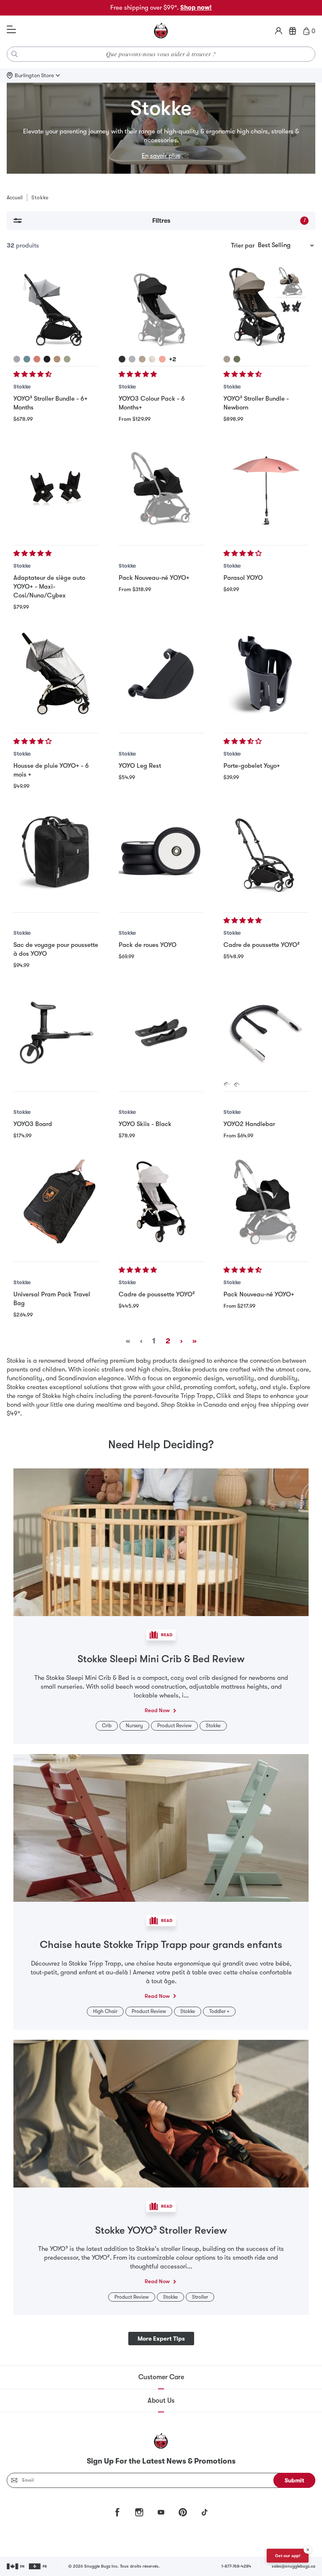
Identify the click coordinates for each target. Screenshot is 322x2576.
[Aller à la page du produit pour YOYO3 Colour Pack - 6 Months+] (161, 307)
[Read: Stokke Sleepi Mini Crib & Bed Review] (161, 1542)
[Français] (38, 2566)
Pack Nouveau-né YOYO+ (154, 578)
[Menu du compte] (279, 31)
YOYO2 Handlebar (249, 1124)
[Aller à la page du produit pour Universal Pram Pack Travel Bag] (56, 1202)
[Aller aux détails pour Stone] (17, 359)
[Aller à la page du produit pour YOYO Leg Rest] (161, 674)
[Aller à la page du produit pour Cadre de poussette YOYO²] (266, 853)
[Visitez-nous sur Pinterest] (183, 2512)
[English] (16, 2566)
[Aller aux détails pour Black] (47, 359)
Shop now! (196, 8)
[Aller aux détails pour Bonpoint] (152, 359)
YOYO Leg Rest (140, 766)
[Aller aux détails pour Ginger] (37, 359)
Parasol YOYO (243, 578)
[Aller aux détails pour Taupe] (57, 359)
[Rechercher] (15, 54)
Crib (107, 1726)
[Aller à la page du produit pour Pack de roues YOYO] (161, 853)
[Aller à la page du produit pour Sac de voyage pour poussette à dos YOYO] (56, 853)
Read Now (157, 1710)
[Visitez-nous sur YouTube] (161, 2512)
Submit (295, 2480)
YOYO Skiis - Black (145, 1124)
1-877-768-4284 (236, 2566)
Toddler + (219, 2011)
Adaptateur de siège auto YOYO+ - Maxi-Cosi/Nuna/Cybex (49, 587)
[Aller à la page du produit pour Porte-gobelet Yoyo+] (266, 674)
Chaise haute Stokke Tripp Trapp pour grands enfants (161, 1945)
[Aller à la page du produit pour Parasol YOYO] (266, 486)
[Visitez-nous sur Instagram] (139, 2512)
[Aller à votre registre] (293, 31)
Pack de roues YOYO (148, 945)
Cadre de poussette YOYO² (262, 945)
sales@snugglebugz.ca (293, 2566)
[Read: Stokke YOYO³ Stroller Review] (161, 2113)
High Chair (105, 2011)
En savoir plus (161, 156)
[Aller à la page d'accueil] (161, 31)
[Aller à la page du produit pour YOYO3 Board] (56, 1032)
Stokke (22, 387)
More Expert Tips (161, 2339)
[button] (33, 374)
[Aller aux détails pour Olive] (67, 359)
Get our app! (288, 2556)
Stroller (200, 2297)
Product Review (174, 1726)
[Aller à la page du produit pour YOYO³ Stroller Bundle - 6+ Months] (56, 307)
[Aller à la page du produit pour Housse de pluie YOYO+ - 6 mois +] (56, 674)
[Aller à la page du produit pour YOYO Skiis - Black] (161, 1032)
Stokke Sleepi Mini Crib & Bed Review (161, 1659)
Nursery (134, 1726)
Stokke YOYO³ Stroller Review (161, 2230)
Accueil (15, 198)
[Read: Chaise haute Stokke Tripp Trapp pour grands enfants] (161, 1827)
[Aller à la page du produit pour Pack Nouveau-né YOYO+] (161, 486)
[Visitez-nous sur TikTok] (205, 2512)
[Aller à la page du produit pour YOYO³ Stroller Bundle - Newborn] (266, 307)
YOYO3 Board (33, 1124)
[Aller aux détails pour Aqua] (27, 359)
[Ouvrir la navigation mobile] (11, 30)
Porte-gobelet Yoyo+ (252, 766)
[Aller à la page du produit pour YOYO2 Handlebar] (266, 1032)
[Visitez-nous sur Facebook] (117, 2512)
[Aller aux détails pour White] (227, 1085)
